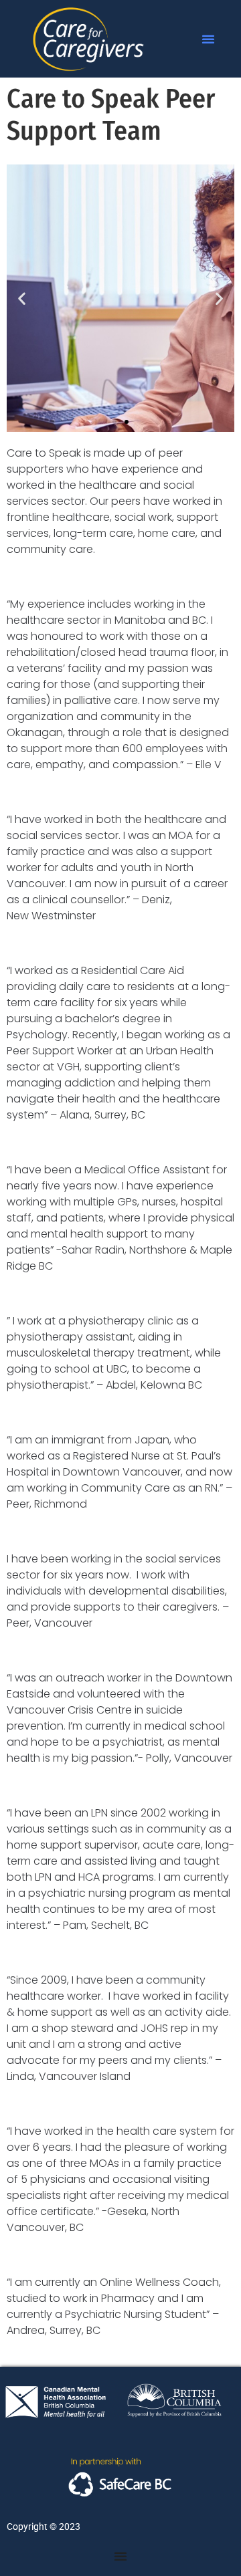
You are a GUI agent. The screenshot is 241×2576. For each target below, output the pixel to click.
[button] (208, 39)
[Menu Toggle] (120, 2556)
